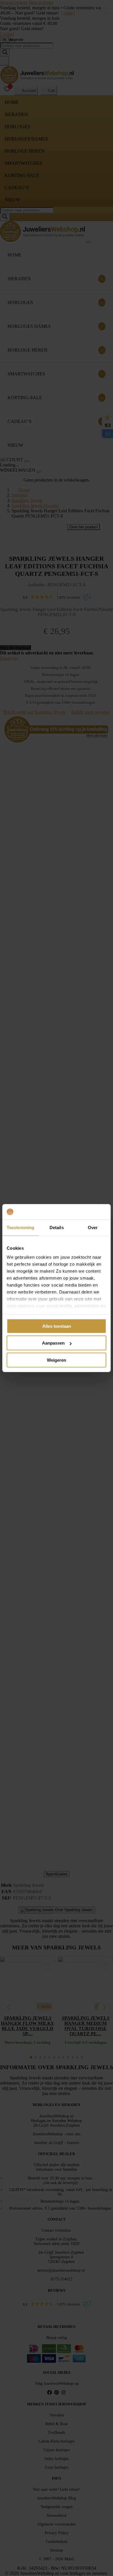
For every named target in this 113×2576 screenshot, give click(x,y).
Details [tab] (57, 1227)
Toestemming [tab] (20, 1227)
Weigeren (57, 1360)
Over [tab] (93, 1227)
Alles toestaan (57, 1326)
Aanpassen (53, 1343)
